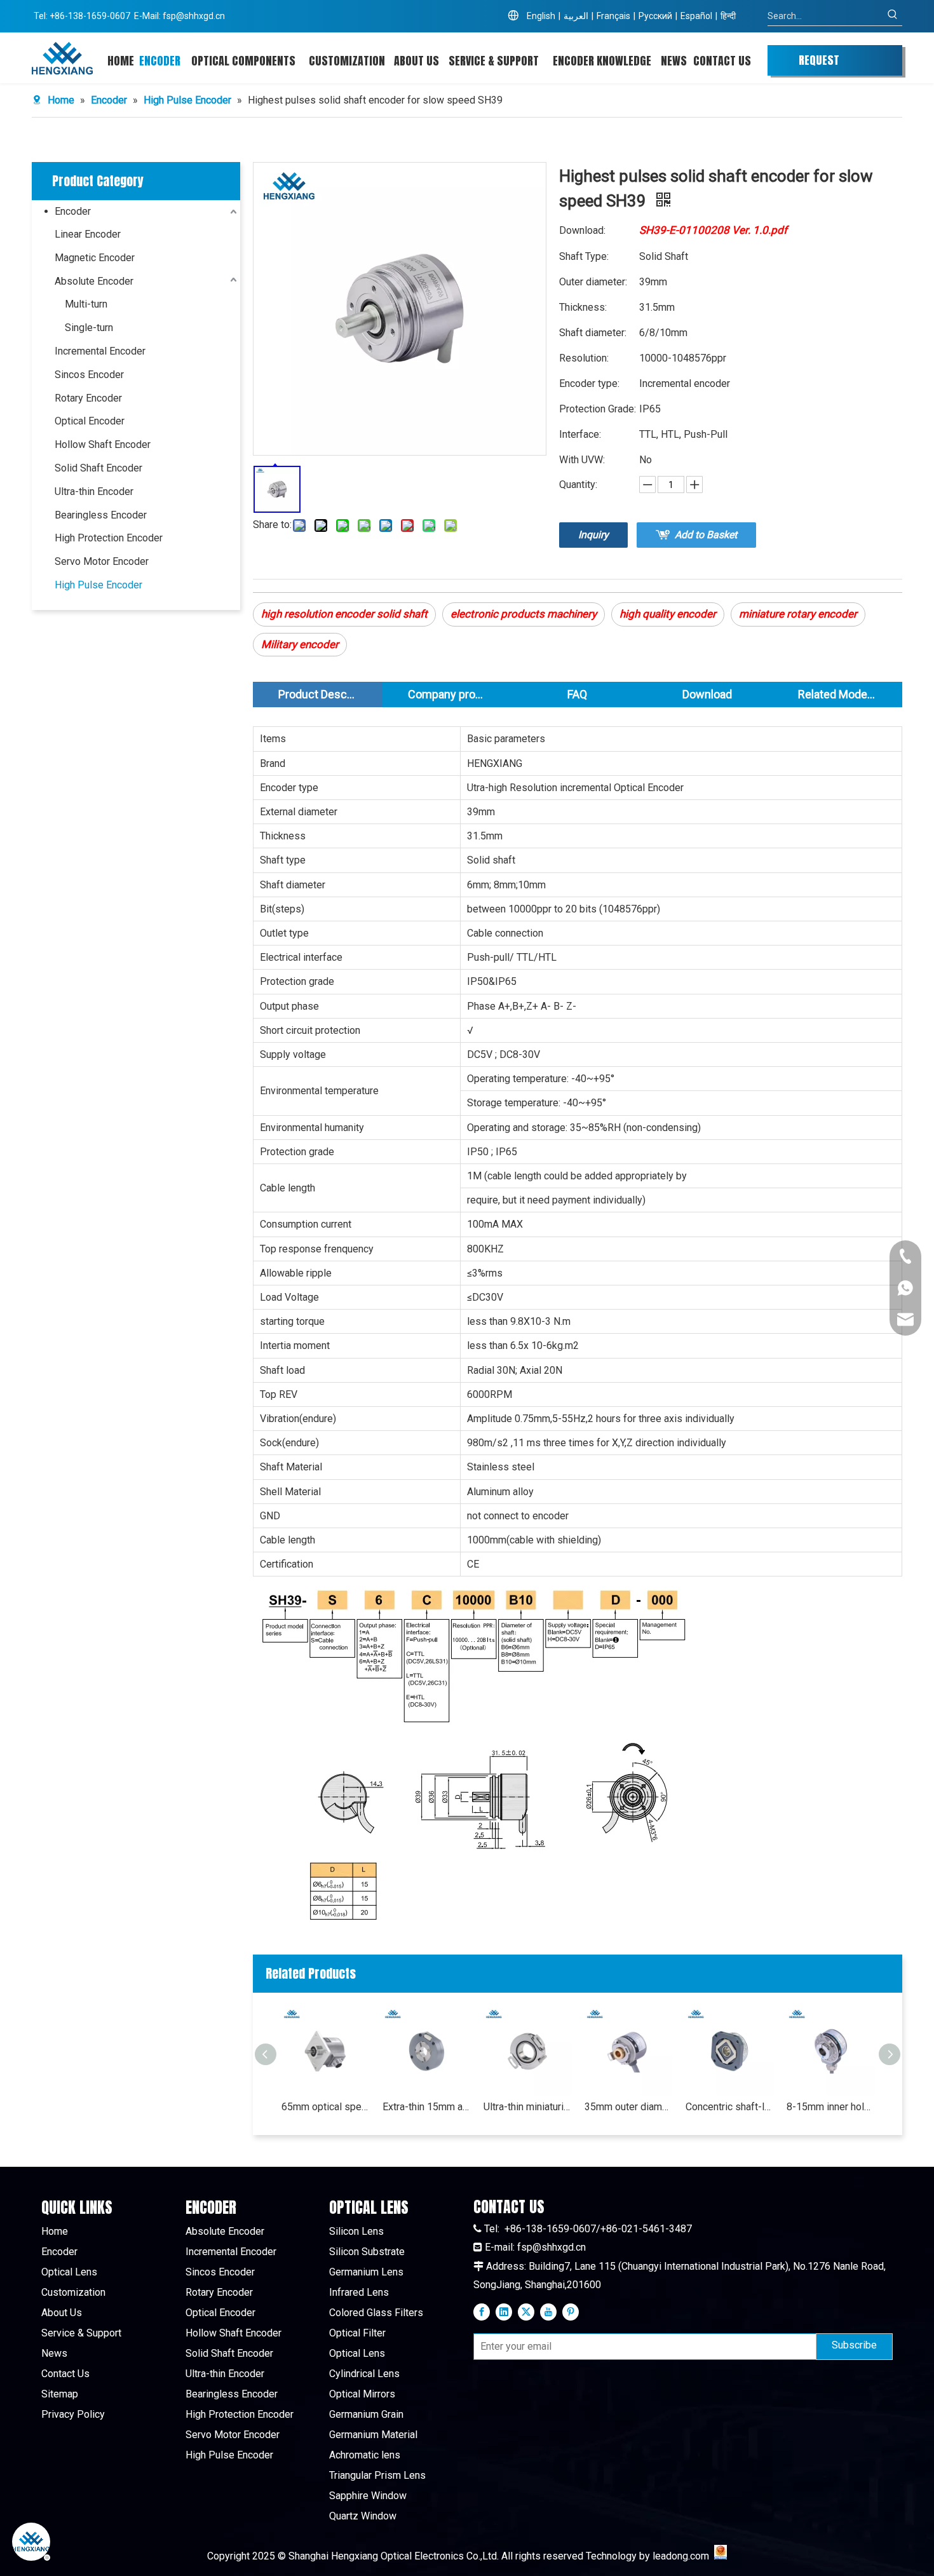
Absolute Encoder (94, 281)
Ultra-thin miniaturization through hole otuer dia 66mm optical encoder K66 (528, 2107)
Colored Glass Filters (376, 2313)
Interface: (580, 434)
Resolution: (584, 358)
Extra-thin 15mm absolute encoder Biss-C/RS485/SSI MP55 (427, 2107)
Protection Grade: (598, 409)
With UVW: (582, 460)
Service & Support (81, 2333)
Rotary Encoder (88, 398)
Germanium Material (373, 2435)
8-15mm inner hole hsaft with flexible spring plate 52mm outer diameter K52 (831, 2107)
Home (55, 2231)
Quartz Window (363, 2516)
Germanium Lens (366, 2272)
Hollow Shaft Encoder (103, 444)
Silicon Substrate (367, 2252)
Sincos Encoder (89, 375)
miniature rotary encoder (798, 614)
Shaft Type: (584, 256)
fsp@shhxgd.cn (194, 16)
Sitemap (60, 2394)
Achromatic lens (365, 2455)
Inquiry (593, 535)
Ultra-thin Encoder (94, 491)
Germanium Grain (366, 2414)
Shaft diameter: (593, 333)
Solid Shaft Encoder (98, 468)
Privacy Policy (73, 2414)
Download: (582, 230)
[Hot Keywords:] (893, 16)
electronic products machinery (524, 614)
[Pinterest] (571, 2312)
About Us (62, 2313)
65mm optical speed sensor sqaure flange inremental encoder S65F (326, 2107)
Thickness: (583, 307)
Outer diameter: (593, 282)
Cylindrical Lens (364, 2374)
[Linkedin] (504, 2312)
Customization (73, 2292)
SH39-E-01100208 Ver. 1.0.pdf (713, 230)
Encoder (73, 211)
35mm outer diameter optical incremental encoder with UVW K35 (629, 2107)
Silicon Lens (356, 2231)
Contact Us (65, 2374)
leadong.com (681, 2556)
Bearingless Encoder (101, 515)
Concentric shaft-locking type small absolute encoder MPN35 (730, 2107)
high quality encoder (668, 614)
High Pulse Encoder (98, 585)
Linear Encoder (88, 234)
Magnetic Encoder (95, 258)
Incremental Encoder (100, 351)
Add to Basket (706, 535)
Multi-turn (86, 304)
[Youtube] (548, 2312)
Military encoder (300, 644)
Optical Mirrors (362, 2394)
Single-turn (89, 328)
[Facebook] (482, 2312)
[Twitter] (526, 2312)
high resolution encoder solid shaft (344, 614)
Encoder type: (589, 383)
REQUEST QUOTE (819, 64)
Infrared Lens (359, 2292)
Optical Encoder (90, 421)
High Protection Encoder (109, 538)
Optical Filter (357, 2333)
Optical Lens (69, 2272)
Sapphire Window (368, 2496)
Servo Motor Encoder (102, 561)
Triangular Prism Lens (377, 2475)
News (54, 2353)
